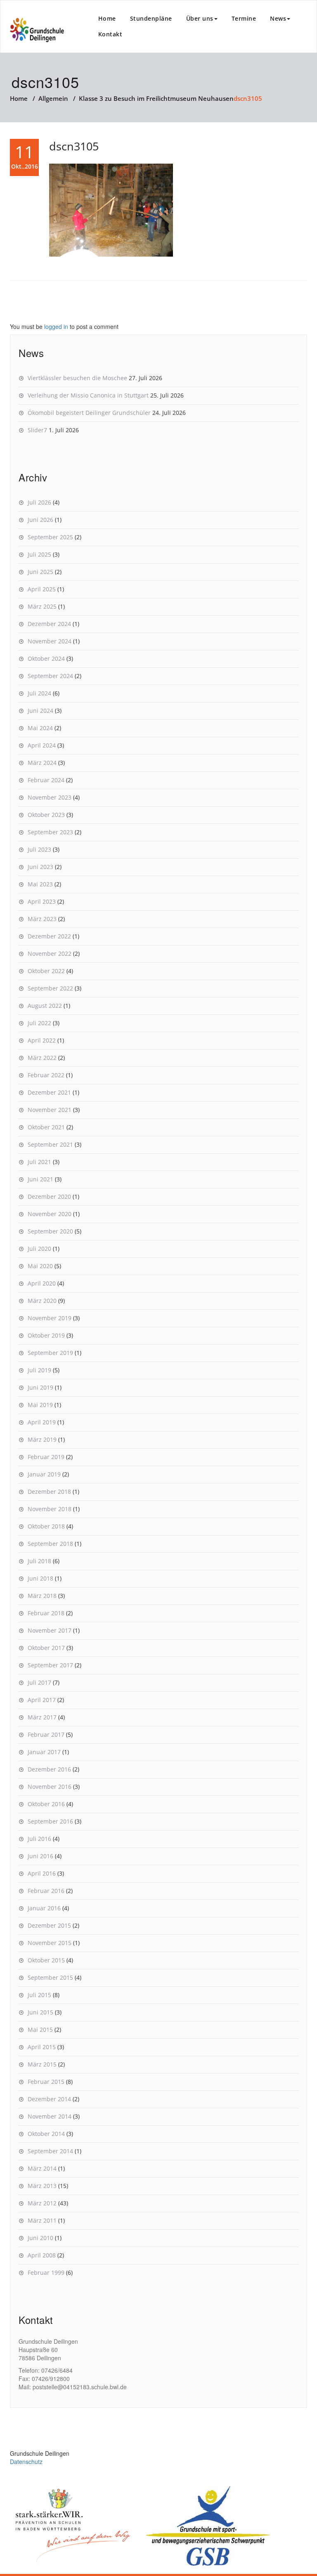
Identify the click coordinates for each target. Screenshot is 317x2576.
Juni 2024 (40, 711)
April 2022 (42, 1040)
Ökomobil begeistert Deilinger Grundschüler (89, 413)
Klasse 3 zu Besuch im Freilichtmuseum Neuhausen (156, 98)
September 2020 (50, 1231)
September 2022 (50, 988)
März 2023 (42, 919)
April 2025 (42, 589)
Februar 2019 (46, 1457)
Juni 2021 (40, 1179)
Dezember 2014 (49, 2099)
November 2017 (50, 1630)
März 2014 (42, 2168)
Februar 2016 (46, 1891)
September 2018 (50, 1544)
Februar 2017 (46, 1734)
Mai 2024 (40, 728)
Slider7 (37, 430)
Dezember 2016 (49, 1769)
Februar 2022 (46, 1075)
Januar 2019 (44, 1474)
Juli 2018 (39, 1561)
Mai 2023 (40, 884)
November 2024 (50, 641)
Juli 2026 (39, 502)
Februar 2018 (46, 1613)
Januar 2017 (44, 1752)
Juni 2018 (40, 1578)
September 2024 (50, 676)
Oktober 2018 (46, 1526)
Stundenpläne (151, 18)
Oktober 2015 (46, 1960)
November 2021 (50, 1110)
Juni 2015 (40, 2012)
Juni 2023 (40, 867)
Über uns (200, 18)
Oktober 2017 (46, 1648)
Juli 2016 (39, 1839)
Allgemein (53, 98)
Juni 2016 (40, 1856)
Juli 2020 (39, 1249)
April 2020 (42, 1283)
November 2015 (50, 1943)
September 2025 (50, 537)
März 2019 (42, 1439)
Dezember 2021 (49, 1092)
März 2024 (42, 763)
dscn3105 (74, 146)
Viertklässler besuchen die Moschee (77, 378)
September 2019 (50, 1353)
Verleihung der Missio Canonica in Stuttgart (88, 395)
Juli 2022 (39, 1023)
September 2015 (50, 1977)
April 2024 (42, 745)
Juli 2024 (39, 693)
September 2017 (50, 1665)
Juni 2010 (40, 2238)
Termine (244, 18)
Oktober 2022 (46, 971)
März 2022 (42, 1058)
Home (107, 18)
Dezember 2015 (49, 1925)
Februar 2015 (46, 2082)
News (278, 18)
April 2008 (42, 2255)
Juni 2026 (40, 520)
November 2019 (50, 1318)
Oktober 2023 (46, 815)
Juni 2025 (40, 572)
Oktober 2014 (46, 2134)
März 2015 (42, 2064)
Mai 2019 (40, 1405)
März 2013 (42, 2186)
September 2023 (50, 832)
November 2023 (50, 797)
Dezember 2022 (49, 936)
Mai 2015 (40, 2030)
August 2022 (45, 1006)
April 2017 (42, 1700)
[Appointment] (37, 30)
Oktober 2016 (46, 1804)
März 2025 (42, 606)
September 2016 (50, 1821)
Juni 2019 (40, 1387)
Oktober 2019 (46, 1335)
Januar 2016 (44, 1908)
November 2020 (50, 1214)
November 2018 (50, 1509)
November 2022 (50, 954)
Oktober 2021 (46, 1127)
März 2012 (42, 2203)
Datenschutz (26, 2462)
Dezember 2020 (49, 1196)
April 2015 (42, 2047)
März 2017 (42, 1717)
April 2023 (42, 901)
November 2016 (50, 1787)
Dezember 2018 (49, 1492)
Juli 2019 (39, 1370)
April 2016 (42, 1873)
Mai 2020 (40, 1266)
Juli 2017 (39, 1682)
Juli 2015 (39, 1995)
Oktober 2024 (46, 658)
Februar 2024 (46, 780)
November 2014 (50, 2116)
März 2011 (42, 2220)
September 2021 (50, 1144)
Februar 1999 (46, 2272)
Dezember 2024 (49, 624)
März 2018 (42, 1596)
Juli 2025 (39, 554)
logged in (56, 326)
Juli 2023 (39, 849)
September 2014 (50, 2151)
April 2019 (42, 1422)
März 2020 (42, 1301)
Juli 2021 (39, 1162)
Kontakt (110, 34)
